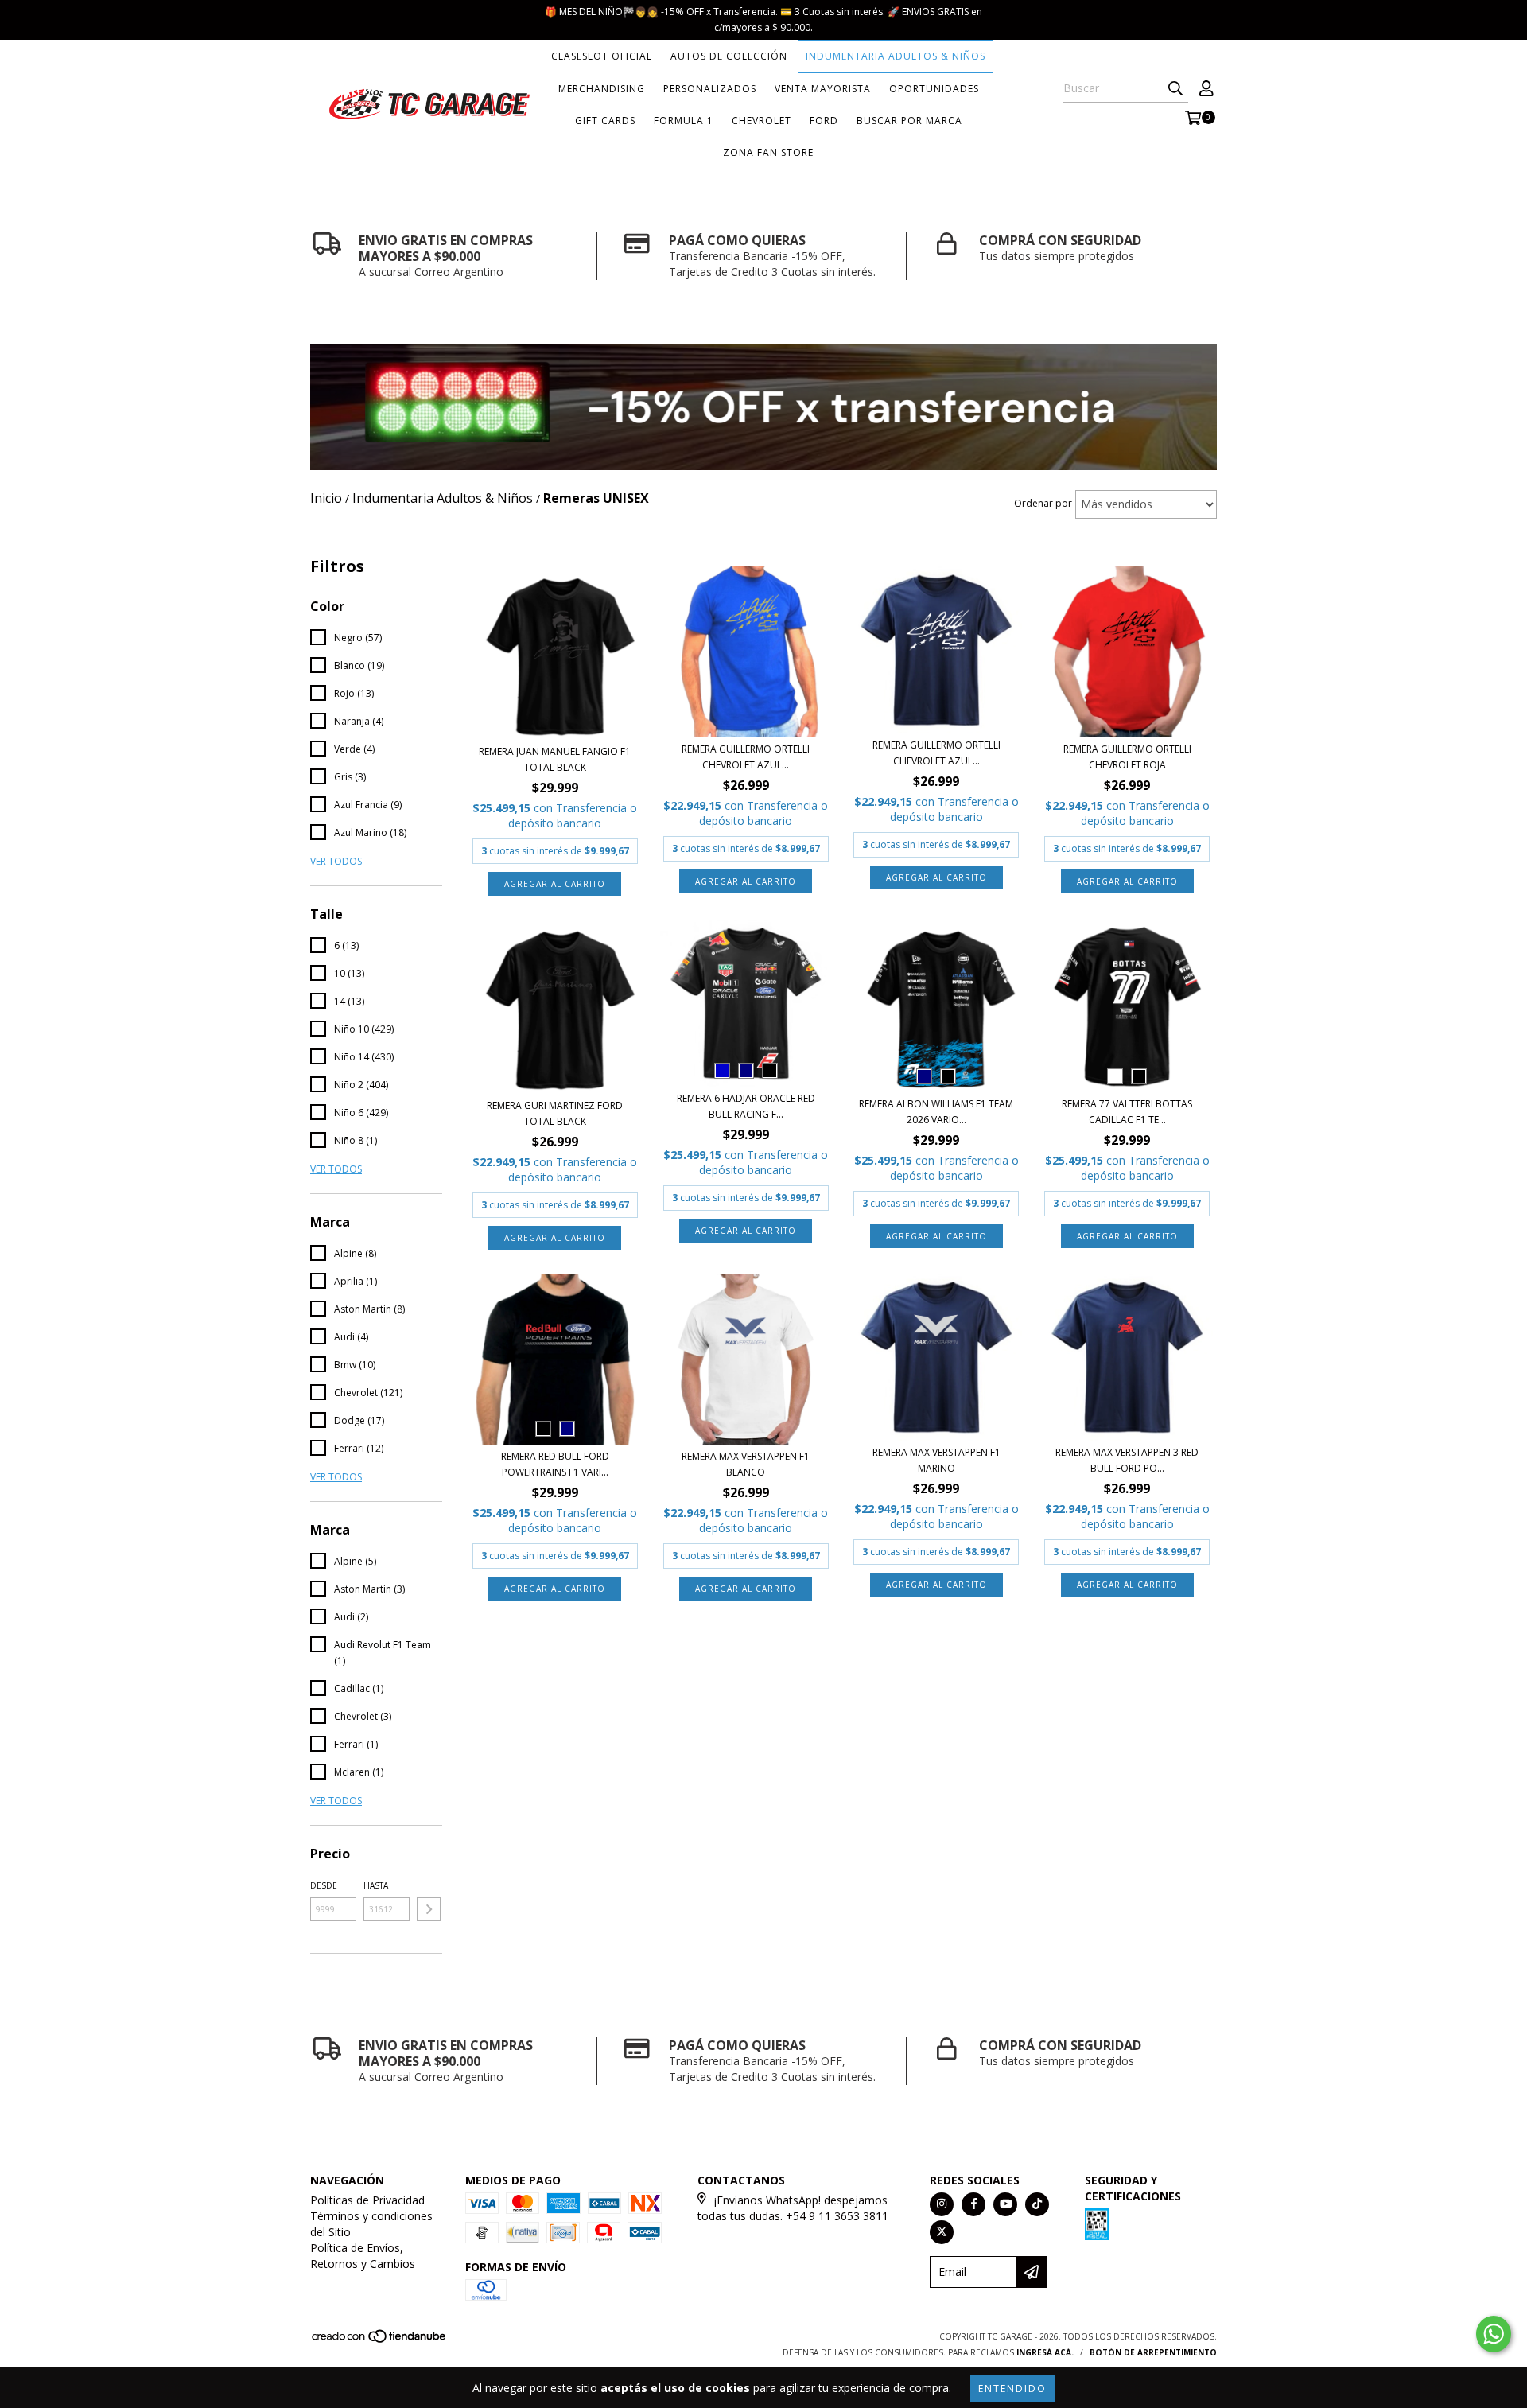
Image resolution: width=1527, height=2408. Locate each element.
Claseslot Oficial (602, 56)
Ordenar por (1043, 503)
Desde (324, 1885)
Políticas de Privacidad (367, 2200)
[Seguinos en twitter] (942, 2232)
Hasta (376, 1885)
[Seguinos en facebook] (973, 2204)
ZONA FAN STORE (768, 152)
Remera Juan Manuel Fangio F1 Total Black (555, 759)
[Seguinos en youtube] (1005, 2204)
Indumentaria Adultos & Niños (896, 56)
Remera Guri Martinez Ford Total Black (555, 1113)
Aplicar (429, 1909)
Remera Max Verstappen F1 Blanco (746, 1464)
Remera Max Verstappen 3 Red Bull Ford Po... (1127, 1460)
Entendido (1012, 2389)
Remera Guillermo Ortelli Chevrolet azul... (746, 757)
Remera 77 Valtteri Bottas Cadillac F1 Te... (1127, 1112)
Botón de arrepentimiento (1153, 2352)
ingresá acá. (1045, 2352)
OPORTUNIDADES (934, 89)
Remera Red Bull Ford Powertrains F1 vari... (555, 1464)
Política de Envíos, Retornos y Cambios (363, 2256)
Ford (824, 121)
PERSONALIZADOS (710, 89)
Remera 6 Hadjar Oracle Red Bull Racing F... (746, 1106)
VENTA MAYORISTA (823, 89)
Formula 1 (684, 121)
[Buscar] (1175, 88)
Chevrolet (762, 121)
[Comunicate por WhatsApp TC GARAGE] (1494, 2334)
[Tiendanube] (380, 2340)
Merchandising (602, 89)
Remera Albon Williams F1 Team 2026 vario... (936, 1112)
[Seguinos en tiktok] (1037, 2204)
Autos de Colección (729, 56)
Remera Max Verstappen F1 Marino (936, 1460)
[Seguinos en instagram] (942, 2204)
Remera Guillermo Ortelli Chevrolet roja (1127, 757)
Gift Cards (605, 121)
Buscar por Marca (909, 121)
